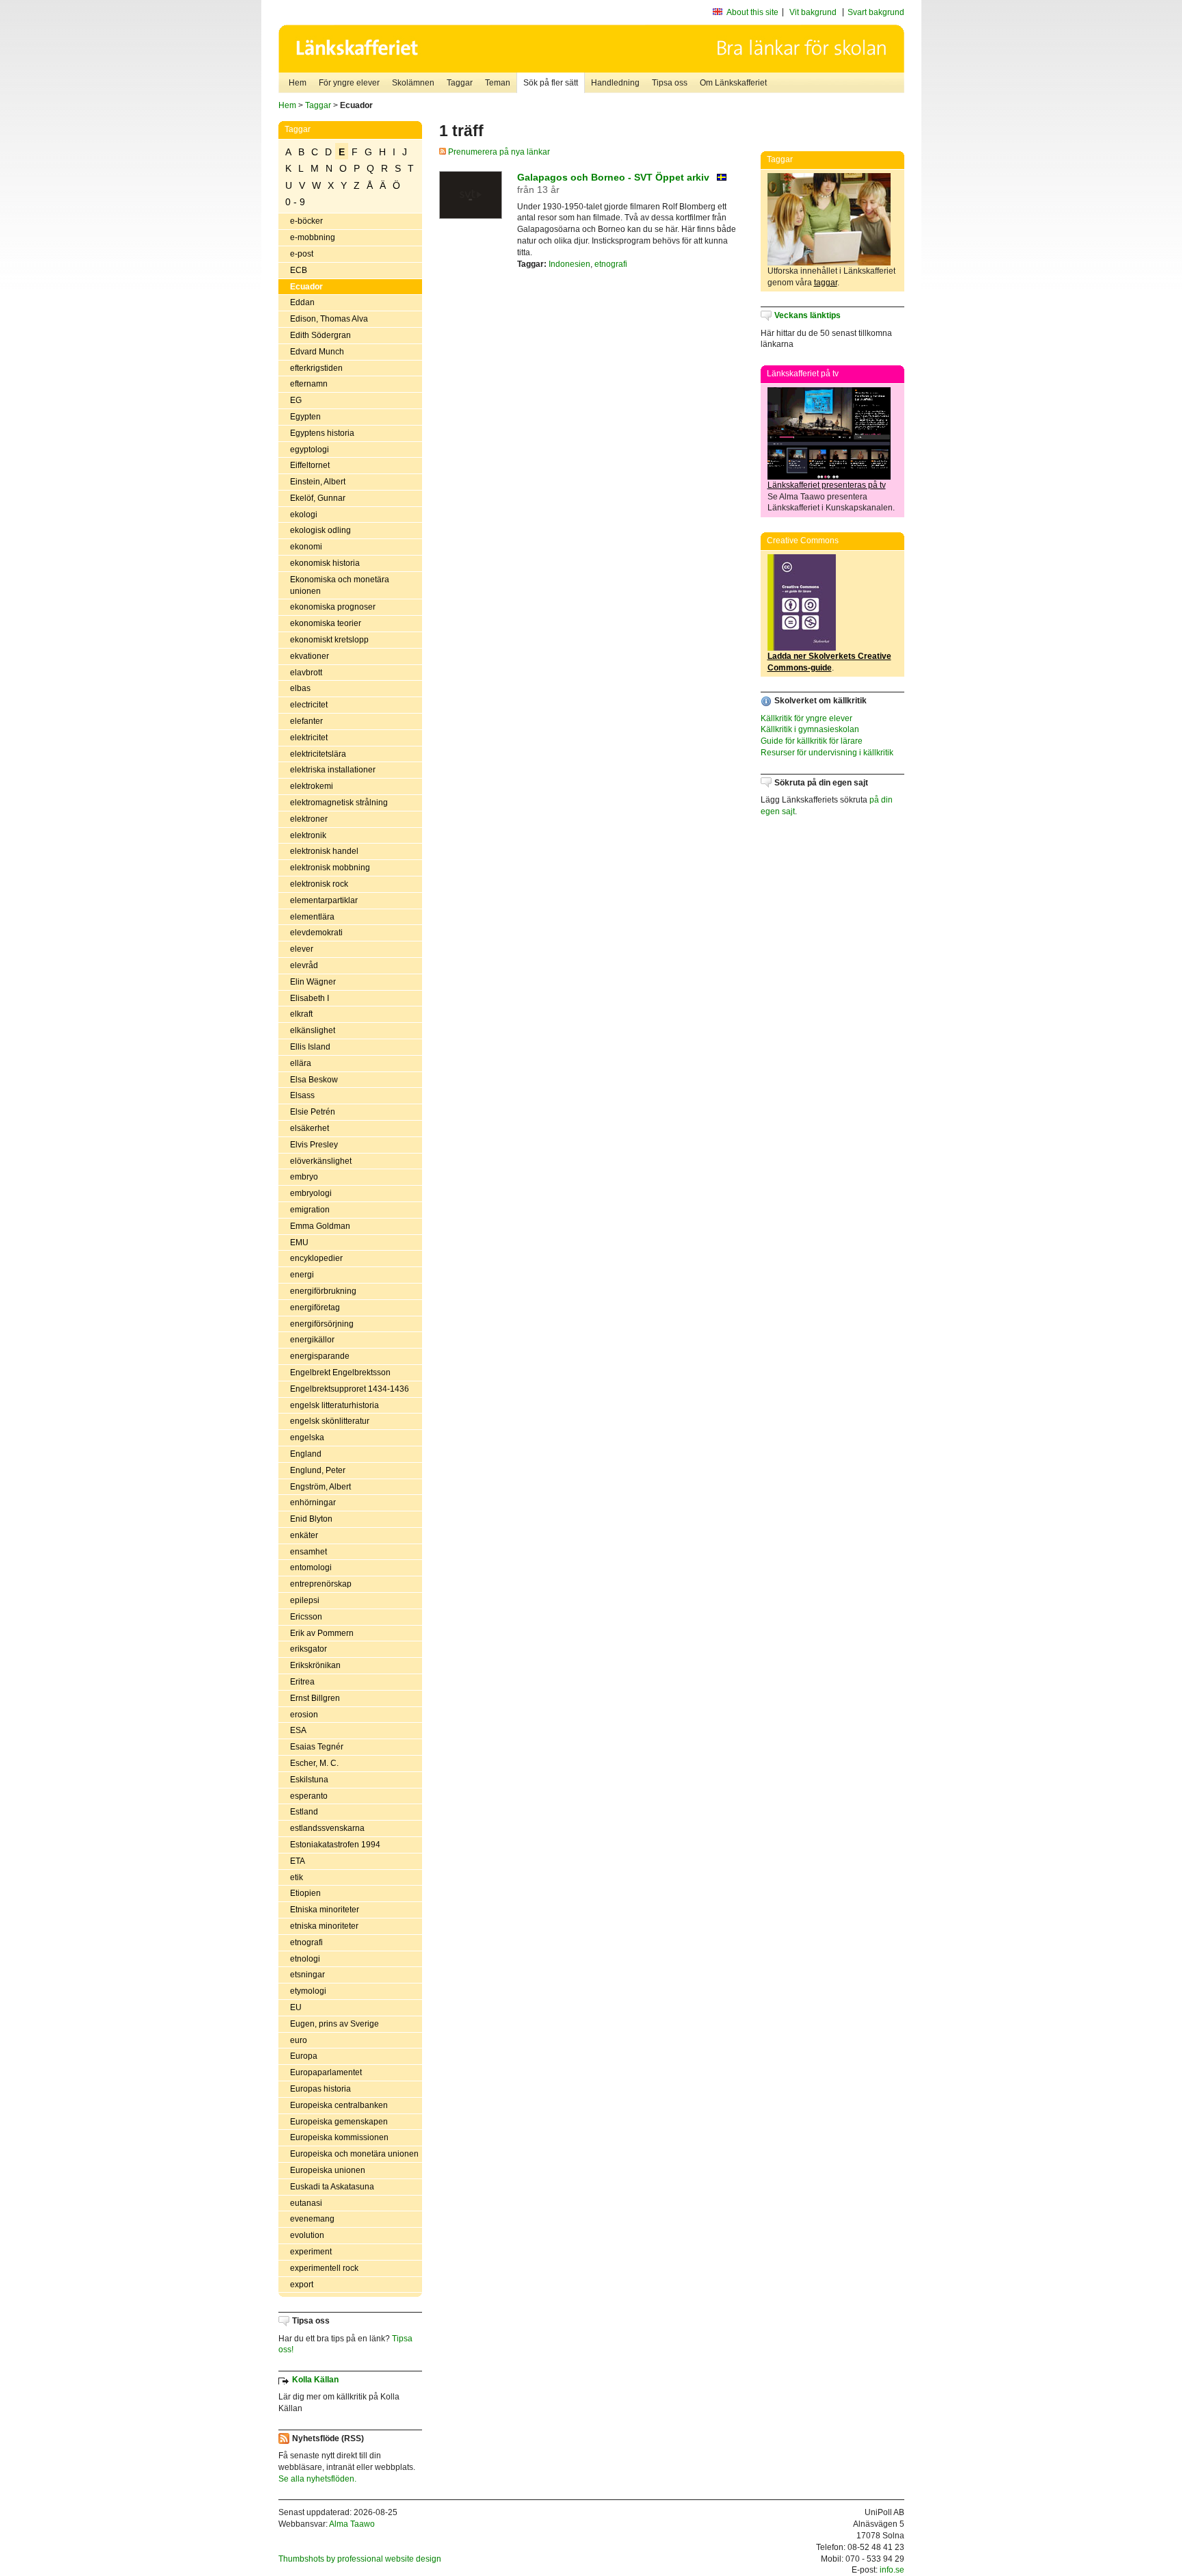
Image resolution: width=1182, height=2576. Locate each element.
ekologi (304, 515)
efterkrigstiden (316, 368)
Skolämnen (413, 83)
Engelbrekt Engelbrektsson (340, 1372)
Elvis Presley (314, 1145)
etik (297, 1877)
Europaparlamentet (326, 2072)
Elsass (302, 1095)
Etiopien (305, 1893)
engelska (307, 1437)
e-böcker (306, 221)
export (302, 2285)
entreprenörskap (321, 1584)
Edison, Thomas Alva (329, 319)
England (306, 1454)
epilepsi (305, 1600)
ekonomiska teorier (326, 623)
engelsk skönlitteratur (330, 1421)
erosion (304, 1715)
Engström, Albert (320, 1487)
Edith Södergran (320, 335)
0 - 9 (295, 202)
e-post (302, 254)
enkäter (304, 1535)
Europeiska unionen (328, 2170)
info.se (892, 2570)
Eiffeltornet (310, 465)
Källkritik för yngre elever (806, 718)
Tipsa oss (670, 83)
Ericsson (306, 1617)
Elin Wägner (313, 982)
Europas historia (320, 2089)
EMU (299, 1243)
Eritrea (302, 1682)
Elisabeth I (310, 998)
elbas (300, 688)
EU (296, 2007)
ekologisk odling (320, 530)
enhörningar (313, 1502)
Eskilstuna (309, 1780)
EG (296, 400)
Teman (498, 83)
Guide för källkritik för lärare (812, 741)
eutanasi (306, 2203)
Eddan (302, 302)
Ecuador (306, 287)
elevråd (304, 965)
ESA (298, 1730)
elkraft (301, 1014)
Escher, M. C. (314, 1763)
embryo (304, 1177)
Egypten (305, 417)
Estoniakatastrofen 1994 (335, 1845)
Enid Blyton (311, 1519)
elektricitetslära (318, 754)
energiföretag (315, 1307)
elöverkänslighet (321, 1161)
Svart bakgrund (876, 12)
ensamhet (308, 1552)
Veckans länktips (807, 315)
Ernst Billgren (315, 1698)
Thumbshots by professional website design (360, 2559)
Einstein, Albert (318, 482)
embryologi (311, 1193)
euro (299, 2040)
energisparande (320, 1356)
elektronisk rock (319, 884)
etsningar (307, 1975)
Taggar (460, 83)
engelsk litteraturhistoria (334, 1405)
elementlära (312, 917)
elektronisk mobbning (330, 868)
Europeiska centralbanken (339, 2105)
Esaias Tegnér (317, 1747)
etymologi (308, 1991)
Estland (304, 1812)
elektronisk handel (324, 851)
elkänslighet (313, 1030)
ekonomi (306, 547)
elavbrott (306, 673)
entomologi (311, 1567)
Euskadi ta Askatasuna (332, 2187)
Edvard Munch (317, 352)
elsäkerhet (310, 1128)
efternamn (309, 384)
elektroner (309, 819)
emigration (310, 1210)
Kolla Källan (315, 2380)
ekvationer (310, 656)
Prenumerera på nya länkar (498, 152)
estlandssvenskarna (327, 1828)
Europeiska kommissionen (339, 2137)
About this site (752, 12)
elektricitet (309, 738)
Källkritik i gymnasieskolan (810, 729)
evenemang (312, 2219)
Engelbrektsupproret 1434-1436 (350, 1389)
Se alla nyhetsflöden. (317, 2479)
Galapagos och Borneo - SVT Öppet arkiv (613, 177)
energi (302, 1275)
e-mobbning (313, 237)
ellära (301, 1063)
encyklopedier (316, 1258)
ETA (298, 1861)
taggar (826, 283)
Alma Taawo (352, 2524)
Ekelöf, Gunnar (318, 498)
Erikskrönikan (315, 1665)
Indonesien (569, 264)
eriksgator (308, 1649)
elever (302, 949)
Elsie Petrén (313, 1112)
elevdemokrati (316, 933)
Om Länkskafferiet (733, 83)
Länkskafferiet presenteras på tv (827, 485)
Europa (304, 2056)
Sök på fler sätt (551, 83)
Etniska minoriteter (325, 1910)
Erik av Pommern (322, 1633)
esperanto (309, 1796)
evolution (307, 2235)
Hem (298, 83)
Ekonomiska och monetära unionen (340, 585)
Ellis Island (310, 1047)
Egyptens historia (322, 433)
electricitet (309, 705)
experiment (311, 2252)
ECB (299, 270)
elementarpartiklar (324, 900)
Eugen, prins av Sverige (334, 2024)
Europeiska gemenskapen (339, 2122)
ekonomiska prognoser (333, 607)
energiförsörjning (322, 1324)
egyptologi (310, 450)
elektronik (308, 835)
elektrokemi (312, 786)
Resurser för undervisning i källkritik (827, 753)
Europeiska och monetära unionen (354, 2154)
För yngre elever (349, 83)
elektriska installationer (333, 770)
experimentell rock (324, 2268)
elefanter (306, 721)
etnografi (306, 1942)
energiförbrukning (323, 1291)
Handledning (615, 83)
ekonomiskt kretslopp (329, 640)
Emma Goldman (320, 1226)
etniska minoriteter (324, 1926)
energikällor (312, 1340)
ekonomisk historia (325, 563)
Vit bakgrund (813, 12)
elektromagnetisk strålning (339, 803)
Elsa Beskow (314, 1080)
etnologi (305, 1959)
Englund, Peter (318, 1470)
